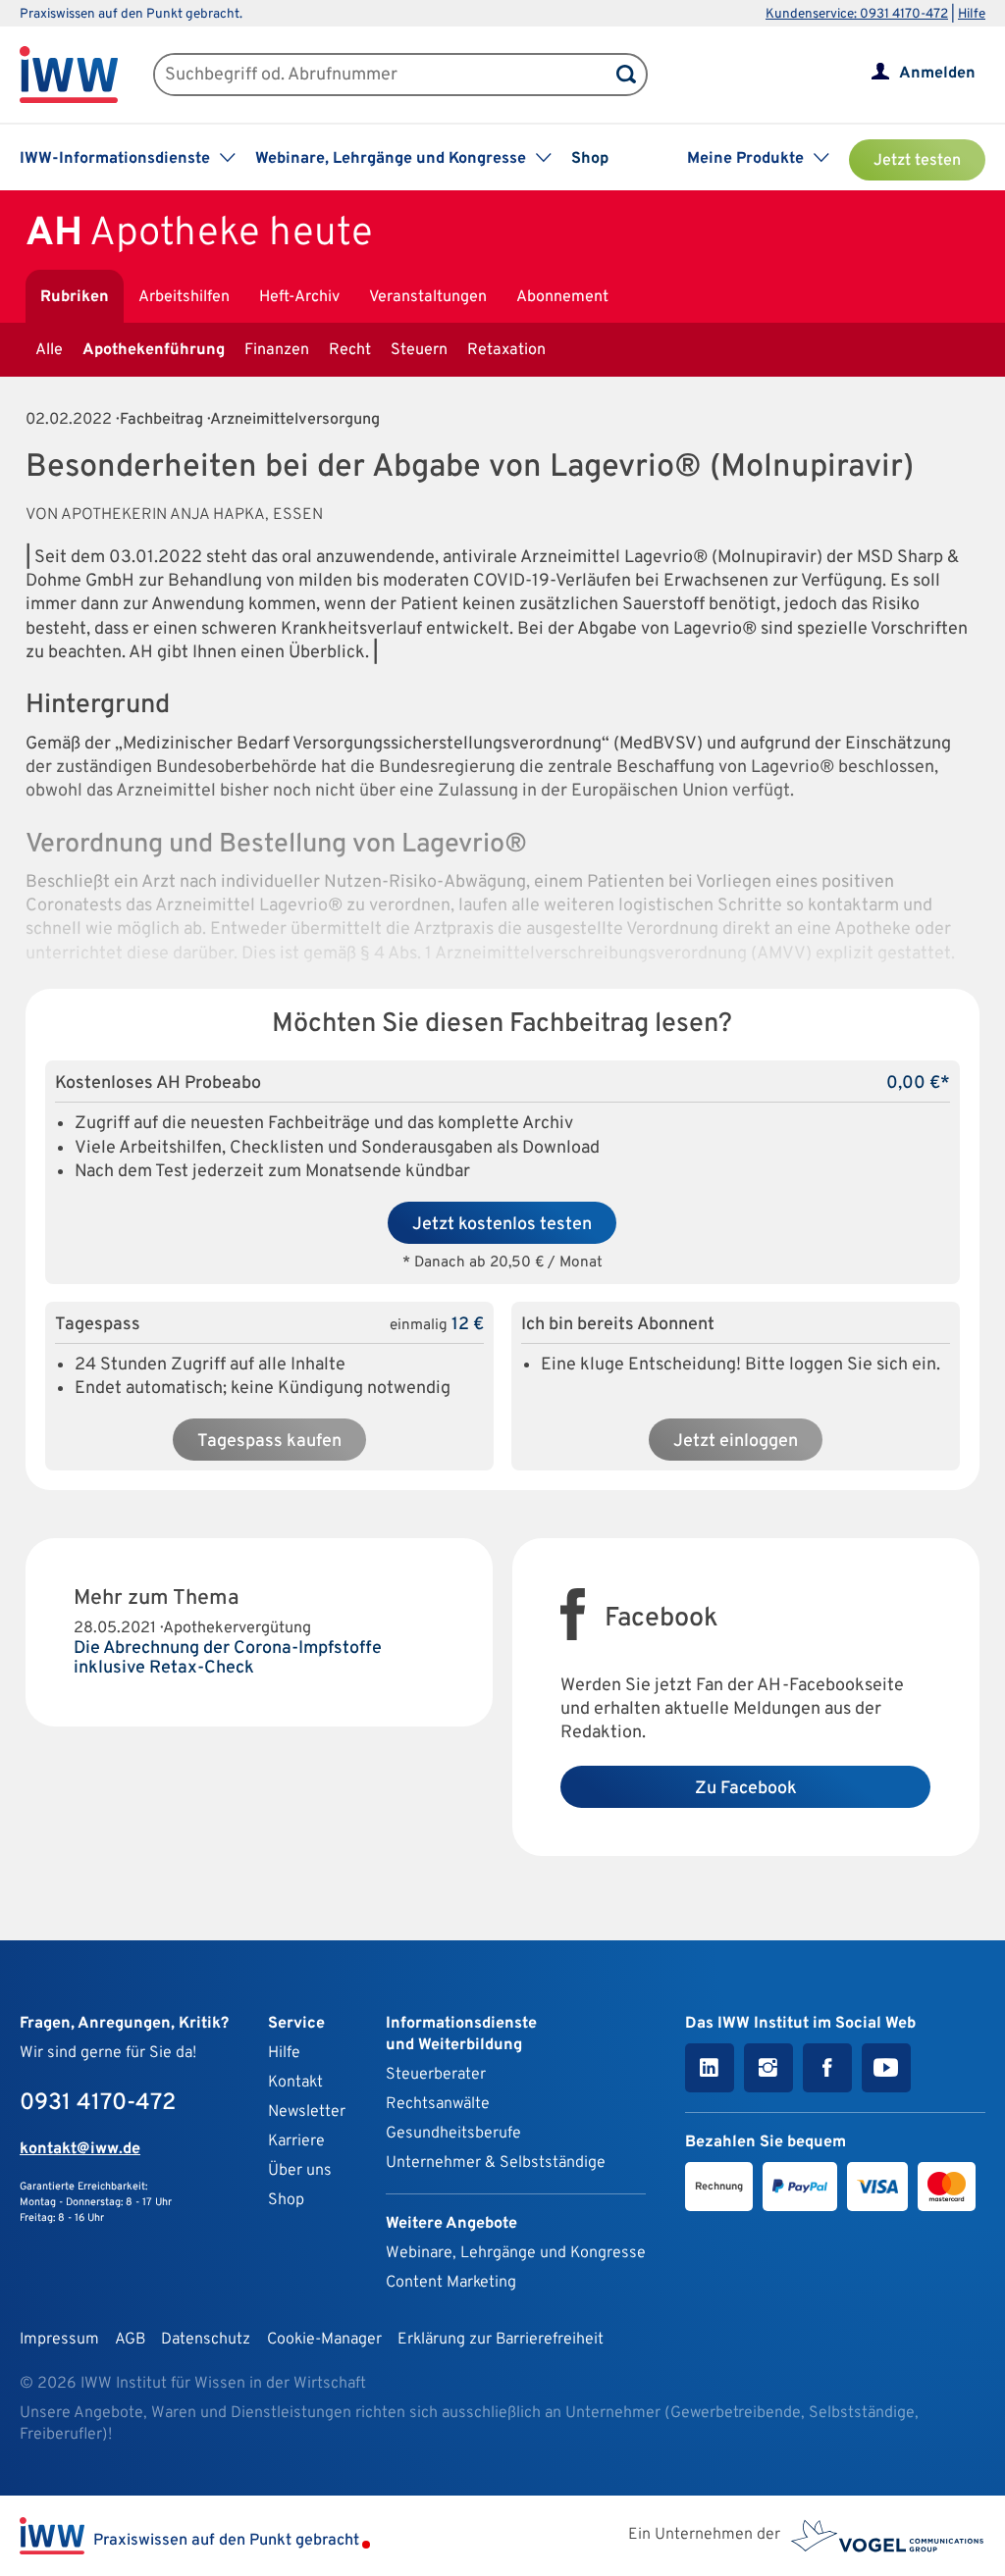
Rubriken (75, 297)
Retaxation (506, 350)
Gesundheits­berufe (453, 2134)
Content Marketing (451, 2283)
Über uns (300, 2171)
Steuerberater (436, 2075)
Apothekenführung (154, 350)
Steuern (419, 350)
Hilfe (972, 14)
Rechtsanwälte (438, 2104)
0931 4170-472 (98, 2103)
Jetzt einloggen (736, 1442)
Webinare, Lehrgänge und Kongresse (516, 2253)
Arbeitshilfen (184, 297)
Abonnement (562, 297)
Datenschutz (206, 2340)
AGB (130, 2340)
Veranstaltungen (428, 297)
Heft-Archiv (299, 297)
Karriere (296, 2141)
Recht (350, 350)
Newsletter (307, 2112)
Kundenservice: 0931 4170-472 (857, 14)
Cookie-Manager (324, 2340)
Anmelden (937, 74)
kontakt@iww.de (80, 2149)
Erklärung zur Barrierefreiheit (501, 2340)
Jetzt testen (917, 161)
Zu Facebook (746, 1789)
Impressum (59, 2340)
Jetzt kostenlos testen (502, 1225)
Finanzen (277, 350)
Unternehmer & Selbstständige (496, 2163)
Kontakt (295, 2083)
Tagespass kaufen (269, 1442)
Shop (590, 159)
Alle (49, 350)
